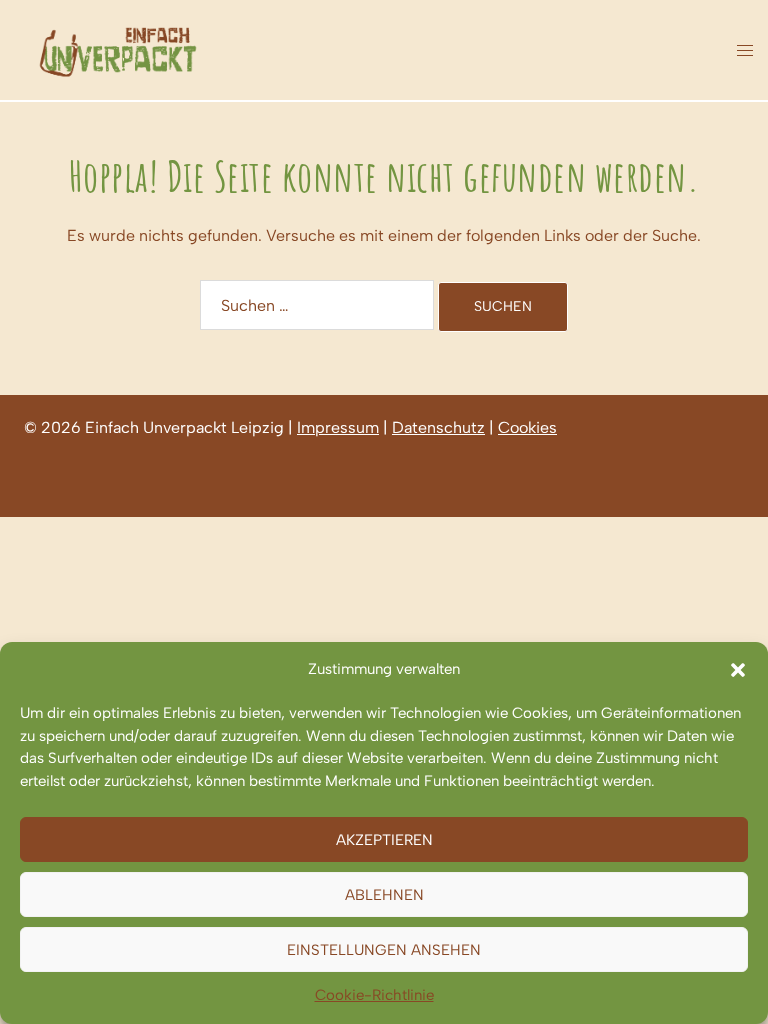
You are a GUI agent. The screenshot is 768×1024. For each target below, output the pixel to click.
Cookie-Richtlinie (374, 995)
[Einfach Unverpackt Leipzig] (118, 48)
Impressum (338, 427)
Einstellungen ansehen (384, 950)
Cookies (527, 427)
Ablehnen (384, 895)
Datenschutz (438, 427)
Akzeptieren (384, 840)
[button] (738, 670)
